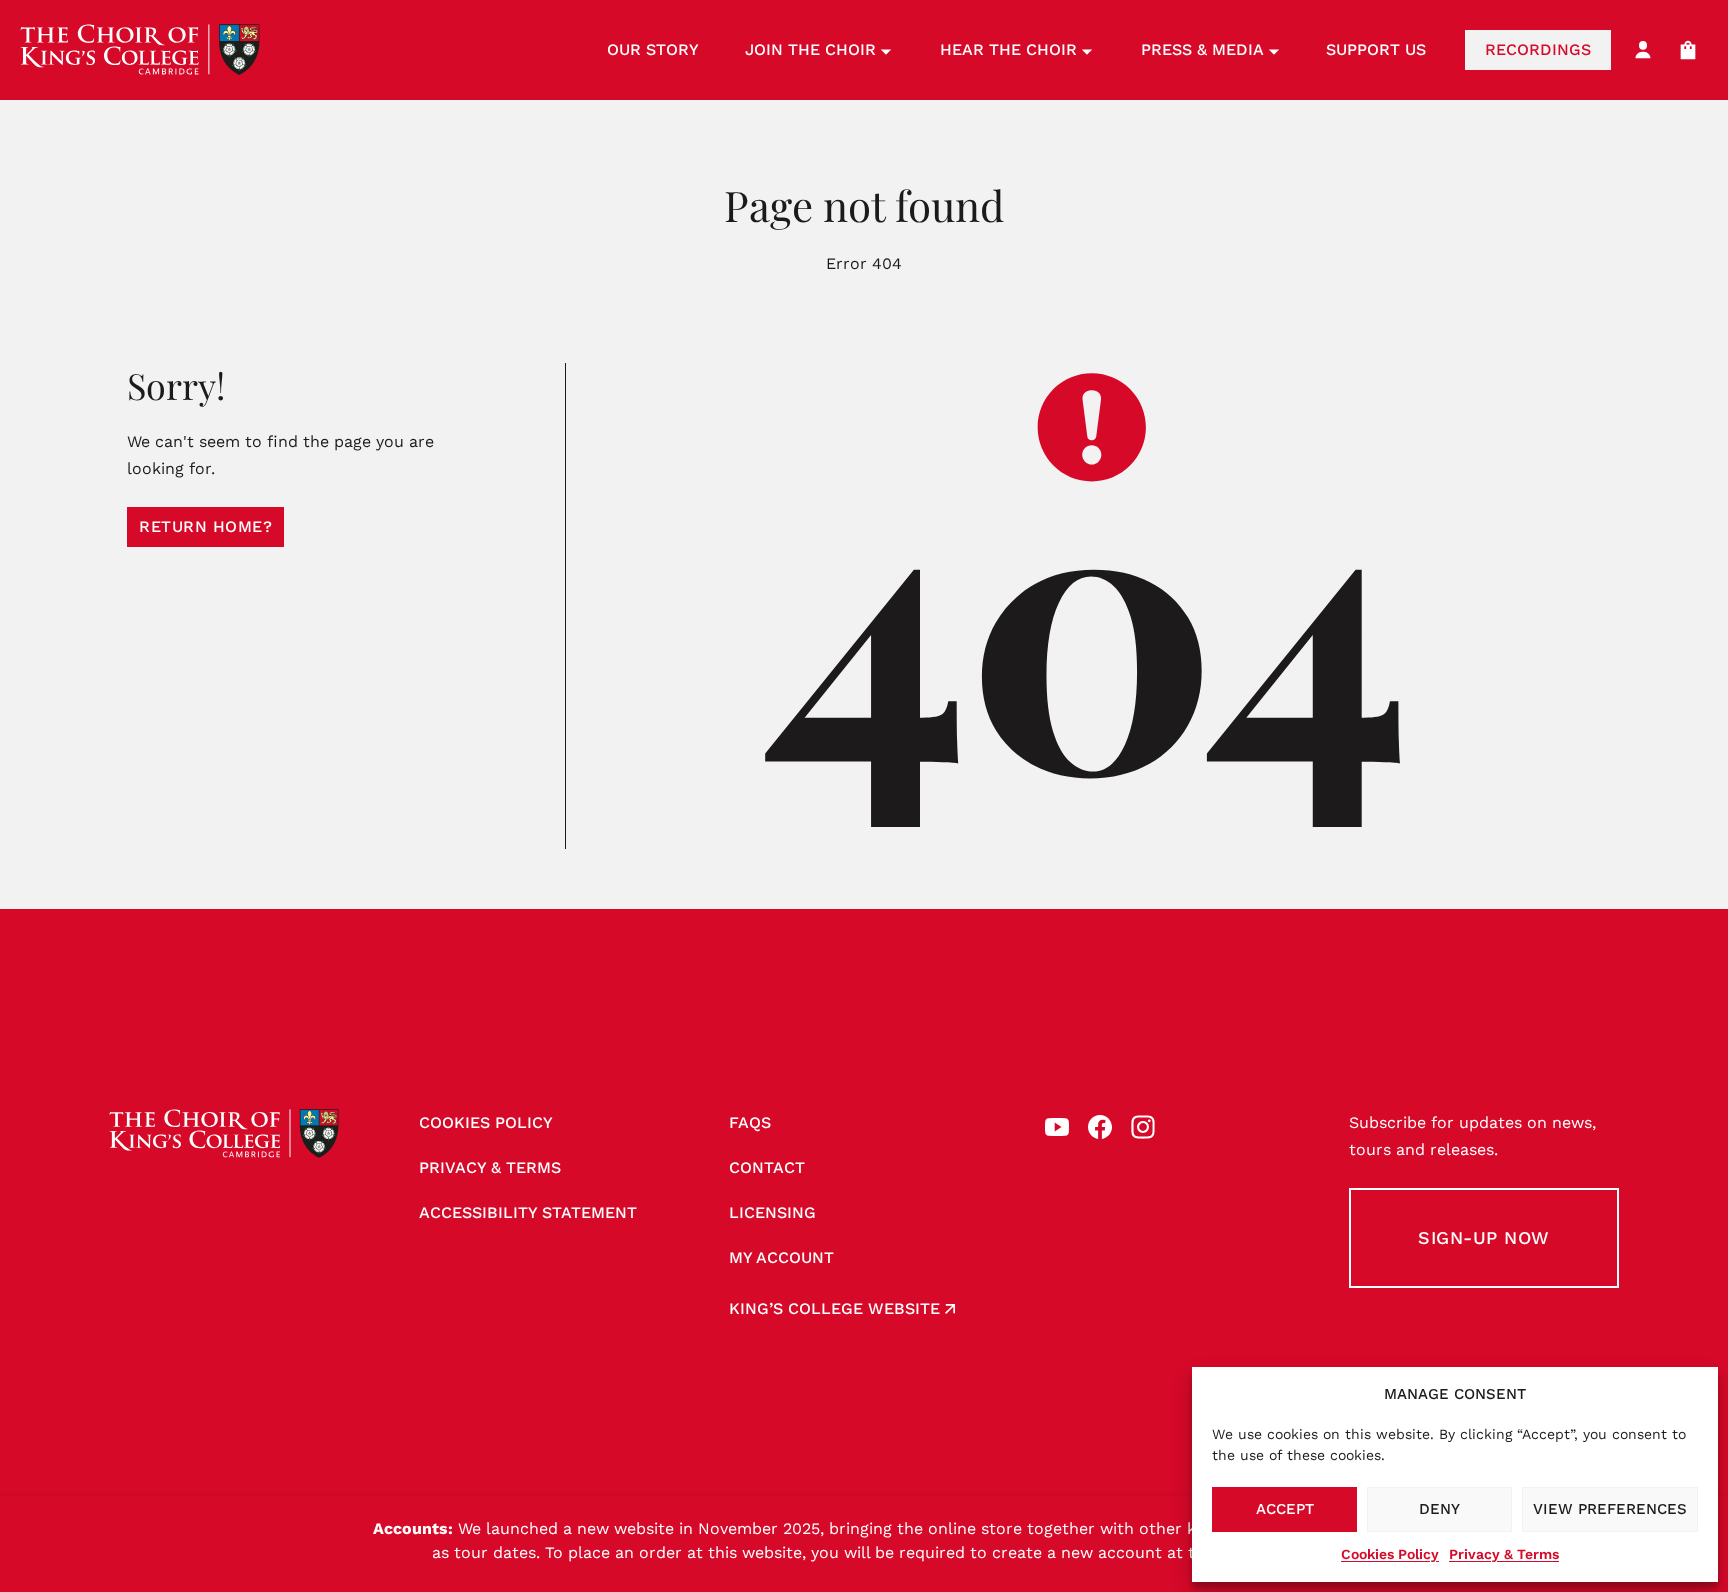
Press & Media (1202, 49)
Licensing (772, 1212)
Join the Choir (810, 49)
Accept (1285, 1509)
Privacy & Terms (1504, 1554)
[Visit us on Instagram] (1143, 1127)
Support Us (1376, 49)
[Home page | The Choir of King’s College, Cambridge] (140, 50)
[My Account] (1643, 50)
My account (781, 1257)
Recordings (1538, 49)
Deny (1439, 1509)
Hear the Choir (1008, 49)
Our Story (653, 49)
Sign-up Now (1484, 1237)
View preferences (1610, 1509)
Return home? (205, 526)
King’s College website (834, 1308)
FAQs (750, 1122)
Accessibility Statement (528, 1212)
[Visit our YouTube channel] (1057, 1127)
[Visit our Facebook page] (1100, 1127)
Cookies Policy (1390, 1554)
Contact (767, 1167)
